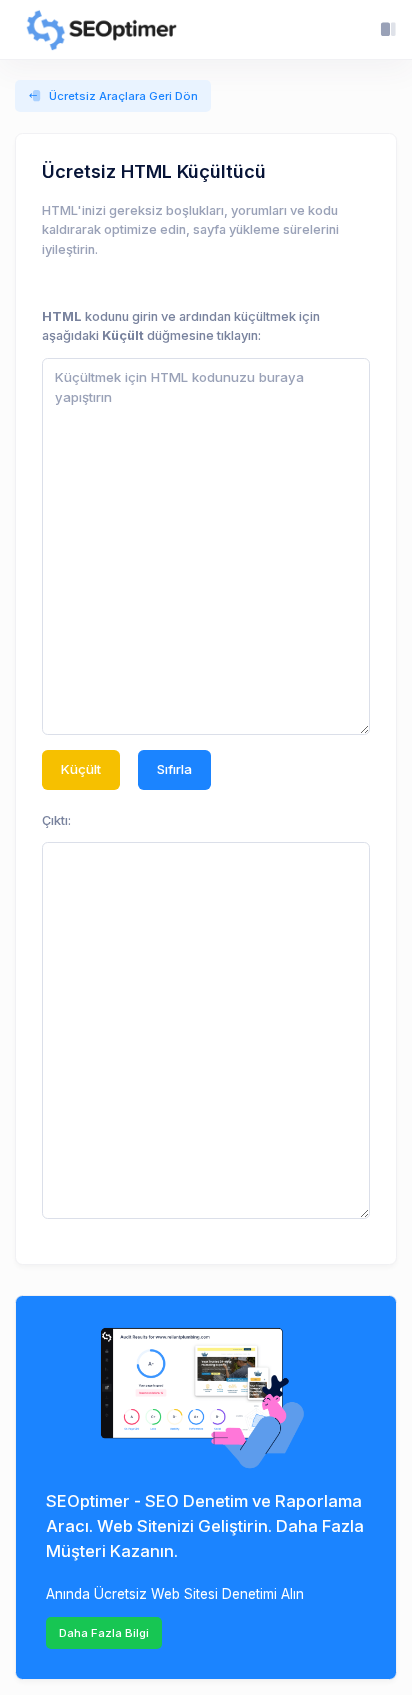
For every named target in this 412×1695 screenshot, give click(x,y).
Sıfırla (174, 769)
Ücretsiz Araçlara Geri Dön (123, 96)
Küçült (81, 769)
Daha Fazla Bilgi (104, 1633)
